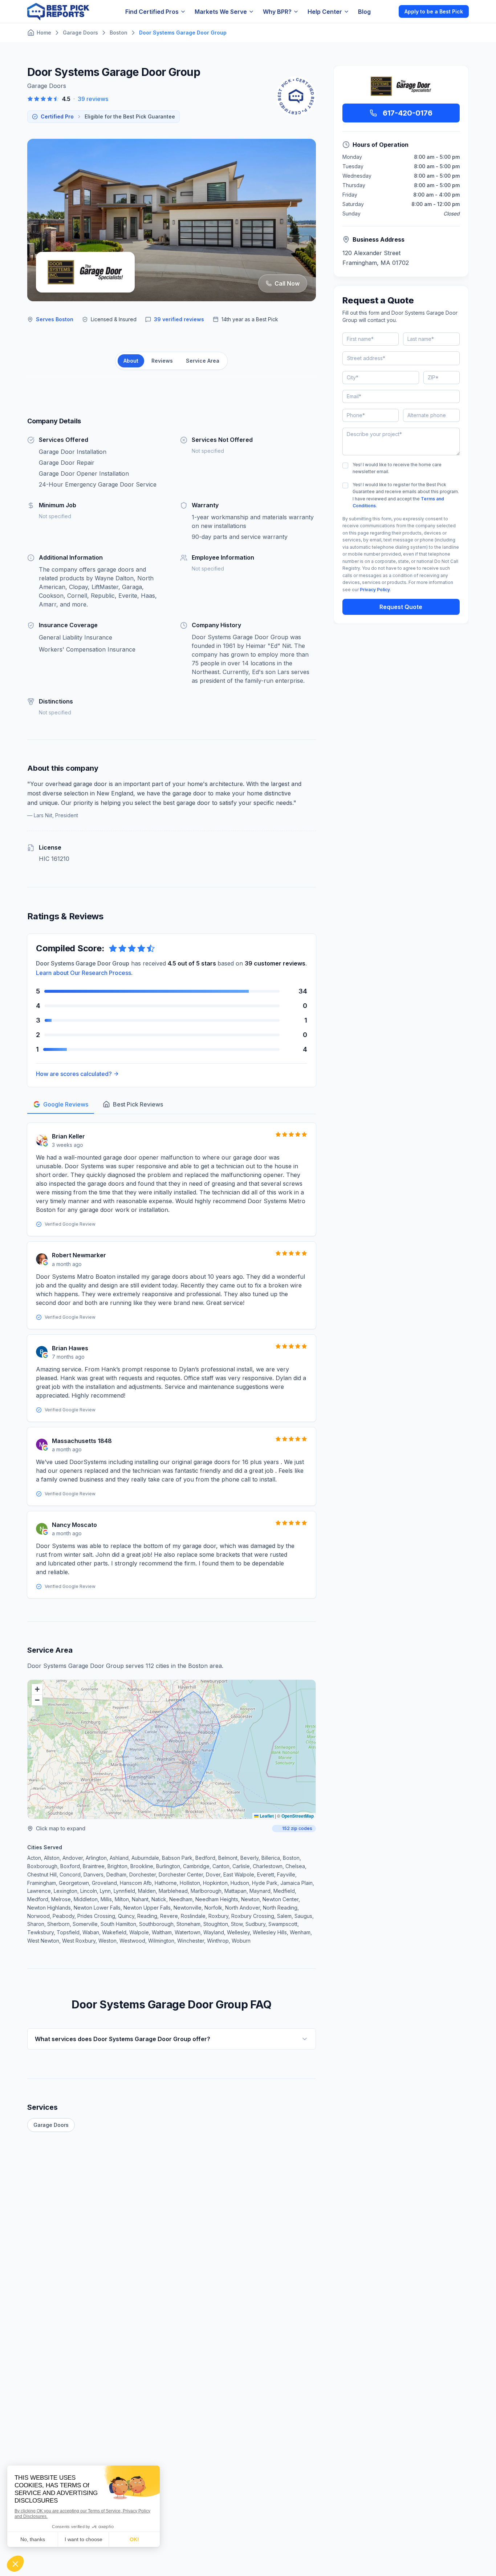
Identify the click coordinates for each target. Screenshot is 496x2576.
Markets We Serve (221, 12)
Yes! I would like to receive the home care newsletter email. (397, 468)
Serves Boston (55, 319)
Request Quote (401, 607)
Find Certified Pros (152, 12)
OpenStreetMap (298, 1816)
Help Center (325, 12)
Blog (364, 12)
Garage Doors (51, 2125)
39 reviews (93, 99)
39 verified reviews (179, 319)
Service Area (203, 361)
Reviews (162, 361)
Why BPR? (277, 12)
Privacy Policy (375, 590)
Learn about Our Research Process (84, 973)
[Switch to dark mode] (387, 11)
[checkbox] (345, 465)
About (131, 361)
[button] (37, 1689)
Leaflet (266, 1816)
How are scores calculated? (74, 1074)
